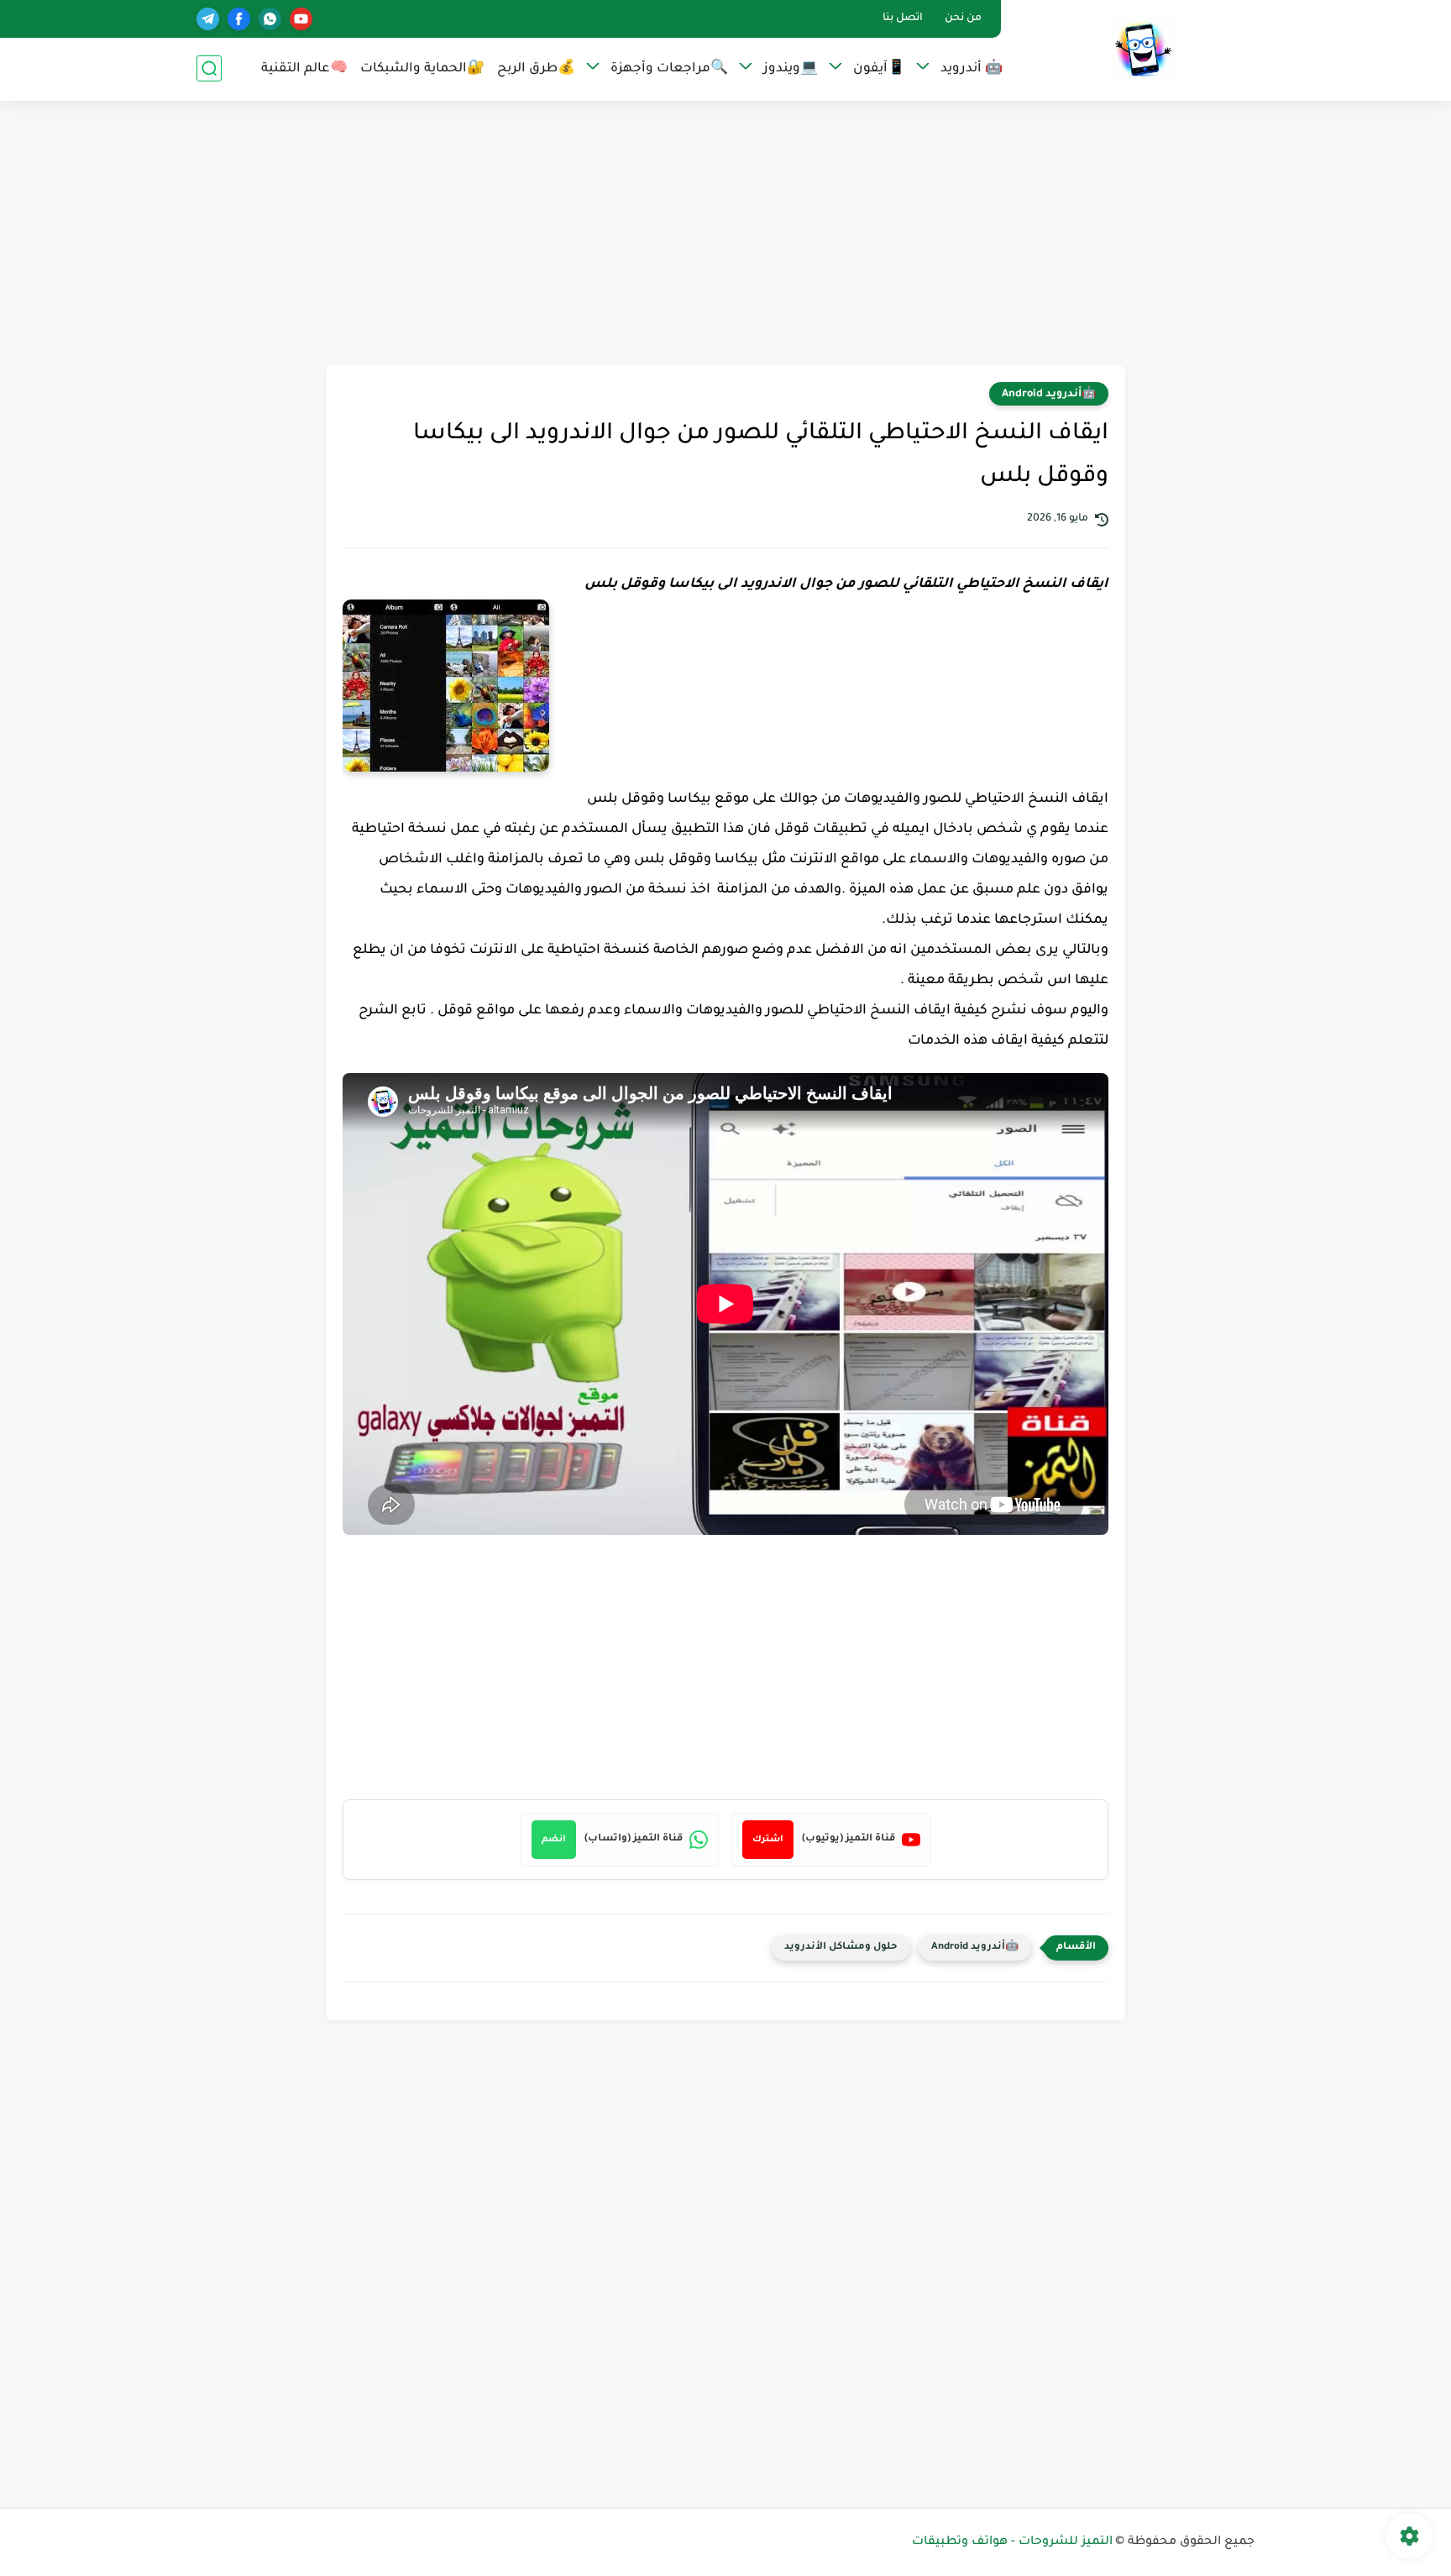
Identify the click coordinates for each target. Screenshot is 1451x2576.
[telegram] (208, 19)
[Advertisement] (725, 235)
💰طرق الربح (536, 69)
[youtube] (301, 19)
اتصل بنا (903, 18)
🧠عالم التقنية (304, 69)
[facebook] (239, 19)
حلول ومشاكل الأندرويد (841, 1948)
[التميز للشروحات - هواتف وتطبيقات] (1142, 49)
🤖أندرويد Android (1049, 395)
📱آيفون (879, 69)
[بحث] (209, 68)
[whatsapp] (270, 19)
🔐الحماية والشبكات (422, 69)
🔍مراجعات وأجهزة (669, 69)
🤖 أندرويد (972, 69)
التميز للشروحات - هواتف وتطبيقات (1012, 2542)
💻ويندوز (791, 69)
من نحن (963, 18)
